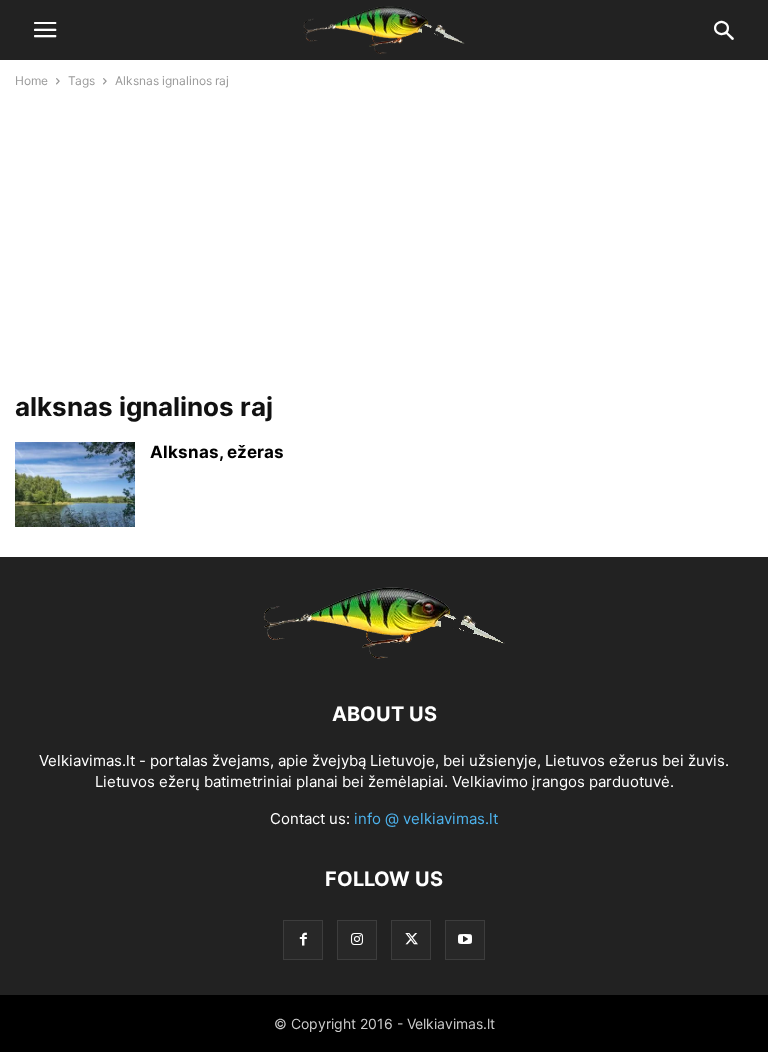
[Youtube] (465, 939)
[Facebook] (303, 939)
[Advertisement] (384, 237)
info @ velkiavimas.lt (426, 818)
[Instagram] (357, 939)
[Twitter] (411, 939)
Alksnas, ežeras (217, 452)
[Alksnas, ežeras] (75, 487)
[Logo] (384, 653)
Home (31, 80)
